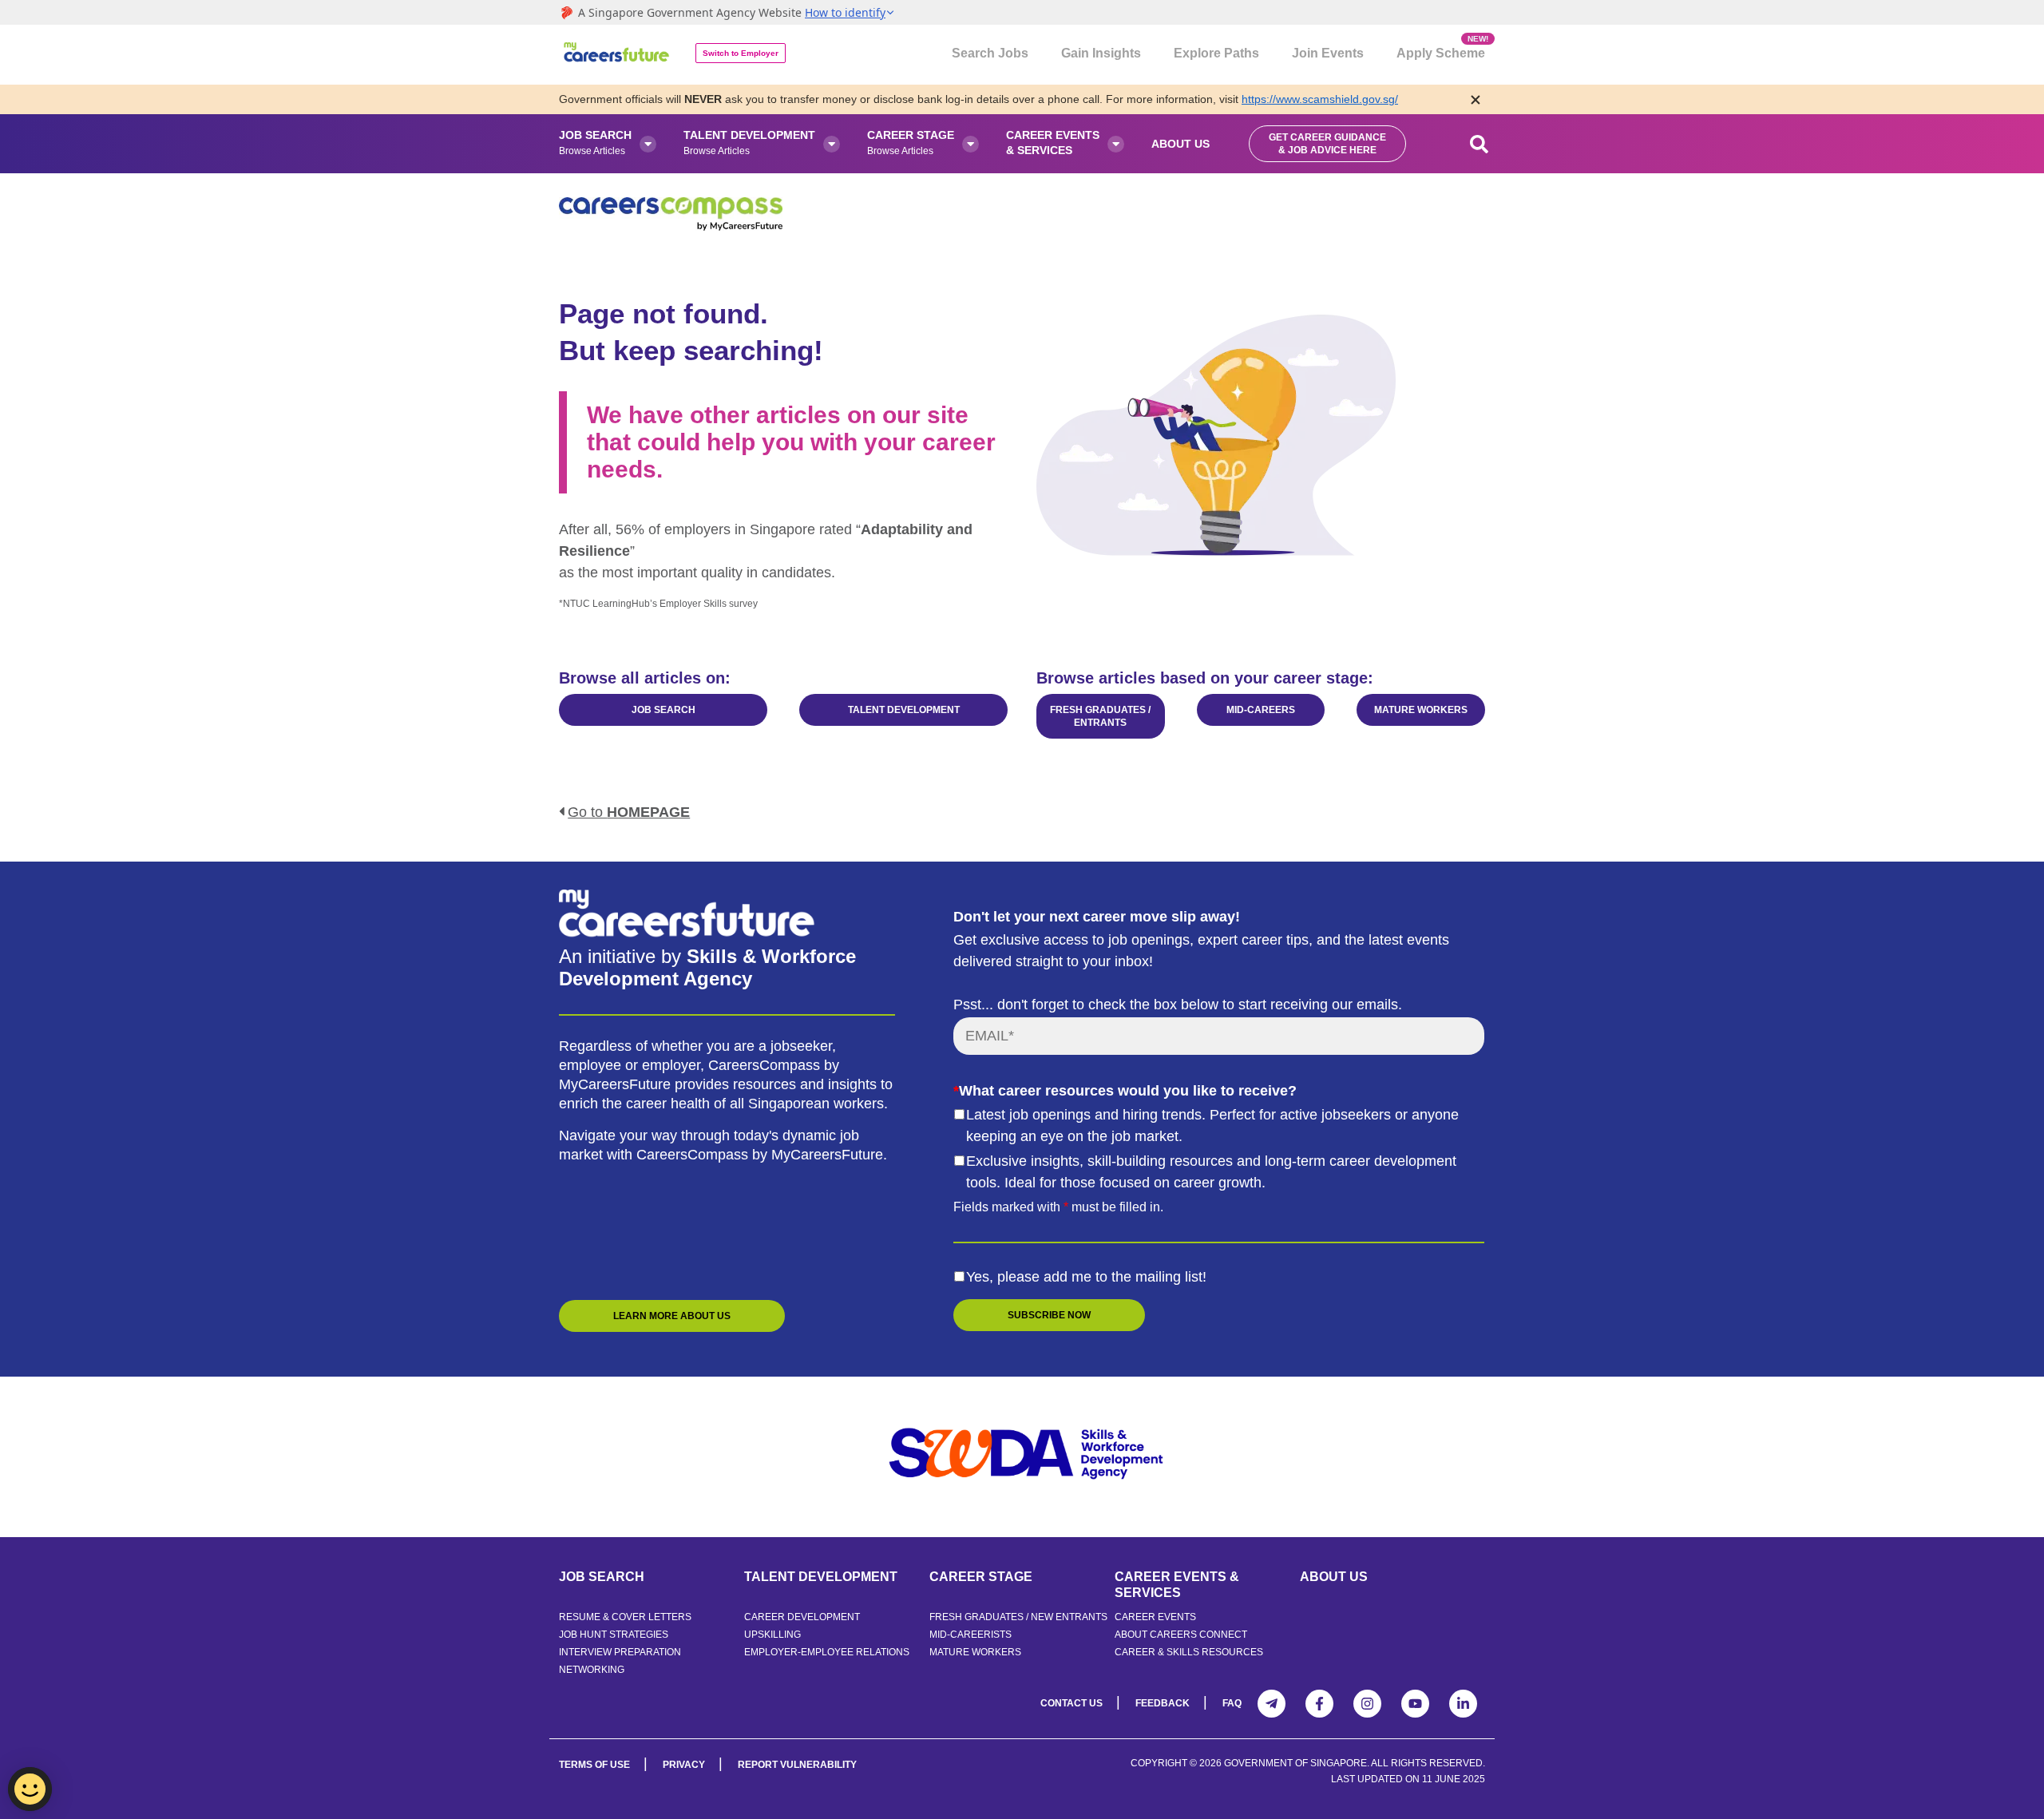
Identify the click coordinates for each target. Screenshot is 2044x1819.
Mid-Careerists (971, 1635)
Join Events (1328, 53)
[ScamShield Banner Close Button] (1476, 99)
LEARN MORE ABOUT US (672, 1316)
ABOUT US (1334, 1577)
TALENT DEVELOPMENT (904, 710)
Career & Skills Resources (1189, 1652)
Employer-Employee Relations (827, 1652)
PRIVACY (684, 1765)
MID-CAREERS (1261, 710)
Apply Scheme (1441, 47)
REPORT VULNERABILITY (797, 1765)
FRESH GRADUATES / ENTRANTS (1100, 716)
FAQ (1232, 1703)
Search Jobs (990, 53)
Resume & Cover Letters (625, 1617)
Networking (592, 1670)
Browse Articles (595, 143)
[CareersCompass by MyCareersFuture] (618, 55)
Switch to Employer (741, 53)
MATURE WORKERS (1421, 710)
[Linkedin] (1463, 1704)
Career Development (802, 1617)
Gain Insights (1101, 53)
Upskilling (772, 1635)
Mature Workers (975, 1652)
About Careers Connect (1181, 1635)
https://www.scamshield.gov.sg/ (1320, 99)
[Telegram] (1272, 1704)
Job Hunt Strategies (614, 1635)
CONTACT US (1072, 1703)
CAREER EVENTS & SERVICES (1177, 1585)
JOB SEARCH (664, 710)
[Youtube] (1415, 1704)
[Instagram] (1367, 1704)
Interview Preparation (620, 1652)
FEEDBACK (1163, 1703)
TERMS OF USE (594, 1765)
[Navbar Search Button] (1480, 144)
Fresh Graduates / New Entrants (1018, 1617)
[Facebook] (1319, 1704)
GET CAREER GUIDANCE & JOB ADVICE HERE (1327, 144)
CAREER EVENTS (1155, 1617)
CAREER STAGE (981, 1577)
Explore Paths (1216, 53)
